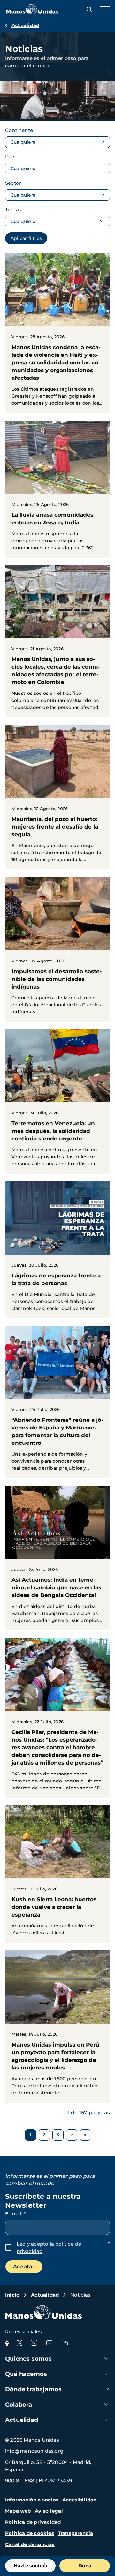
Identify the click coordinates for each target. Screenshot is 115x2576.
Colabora (19, 2405)
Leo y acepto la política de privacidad (49, 2248)
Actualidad (25, 25)
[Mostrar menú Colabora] (107, 2404)
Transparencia (76, 2533)
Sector (13, 183)
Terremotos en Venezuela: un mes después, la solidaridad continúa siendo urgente (57, 1102)
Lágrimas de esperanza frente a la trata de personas (57, 1250)
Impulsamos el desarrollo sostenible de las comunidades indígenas (57, 949)
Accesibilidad (80, 2500)
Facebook (7, 2343)
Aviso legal (49, 2511)
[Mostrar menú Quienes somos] (107, 2359)
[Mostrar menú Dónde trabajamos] (107, 2389)
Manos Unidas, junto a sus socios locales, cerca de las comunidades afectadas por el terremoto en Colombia (57, 641)
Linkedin (65, 2343)
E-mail (15, 2214)
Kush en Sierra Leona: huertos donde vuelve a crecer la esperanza (57, 1874)
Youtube (49, 2343)
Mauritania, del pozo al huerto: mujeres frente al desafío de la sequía (57, 797)
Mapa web (18, 2511)
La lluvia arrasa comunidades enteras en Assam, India (57, 489)
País (10, 157)
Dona (85, 2566)
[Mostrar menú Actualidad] (107, 2420)
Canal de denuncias (30, 2544)
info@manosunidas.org (34, 2451)
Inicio (12, 2295)
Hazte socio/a (31, 2566)
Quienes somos (29, 2359)
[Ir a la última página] (85, 2135)
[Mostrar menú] (103, 10)
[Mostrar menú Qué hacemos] (107, 2374)
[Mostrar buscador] (88, 10)
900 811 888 (20, 2481)
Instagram (34, 2343)
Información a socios (32, 2500)
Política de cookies (30, 2533)
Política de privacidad (33, 2522)
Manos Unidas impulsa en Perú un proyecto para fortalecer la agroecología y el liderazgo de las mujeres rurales (57, 2026)
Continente (19, 130)
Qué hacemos (26, 2374)
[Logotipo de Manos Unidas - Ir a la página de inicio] (32, 12)
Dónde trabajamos (33, 2389)
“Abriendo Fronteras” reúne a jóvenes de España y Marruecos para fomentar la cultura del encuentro (57, 1402)
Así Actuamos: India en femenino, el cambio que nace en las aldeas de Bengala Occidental (57, 1558)
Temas (13, 209)
